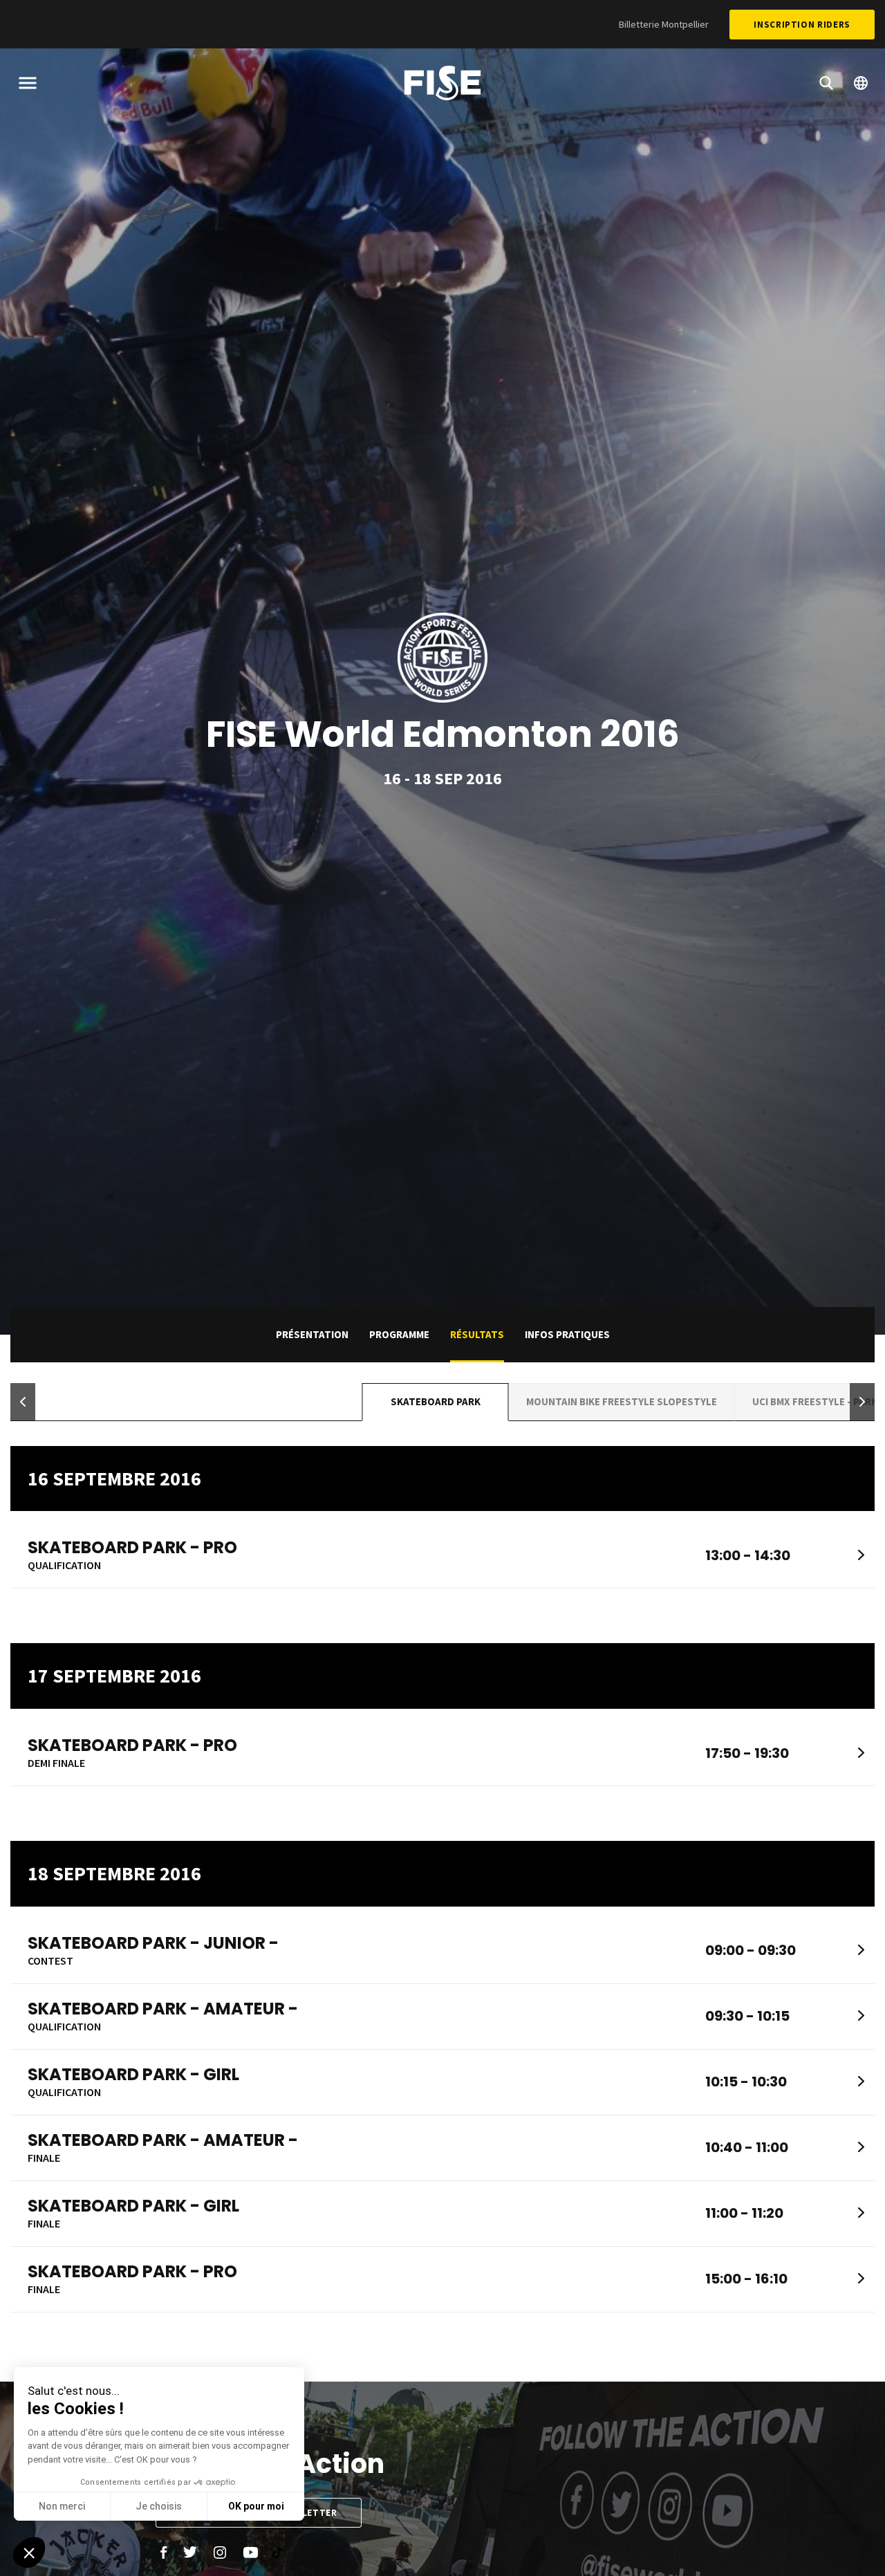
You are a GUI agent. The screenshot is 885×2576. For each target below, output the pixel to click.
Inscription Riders (802, 25)
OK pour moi (256, 2506)
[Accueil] (442, 85)
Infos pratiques (567, 1334)
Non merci (62, 2506)
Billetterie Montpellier (664, 24)
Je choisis (159, 2506)
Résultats (477, 1334)
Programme (399, 1334)
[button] (23, 1402)
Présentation (312, 1334)
